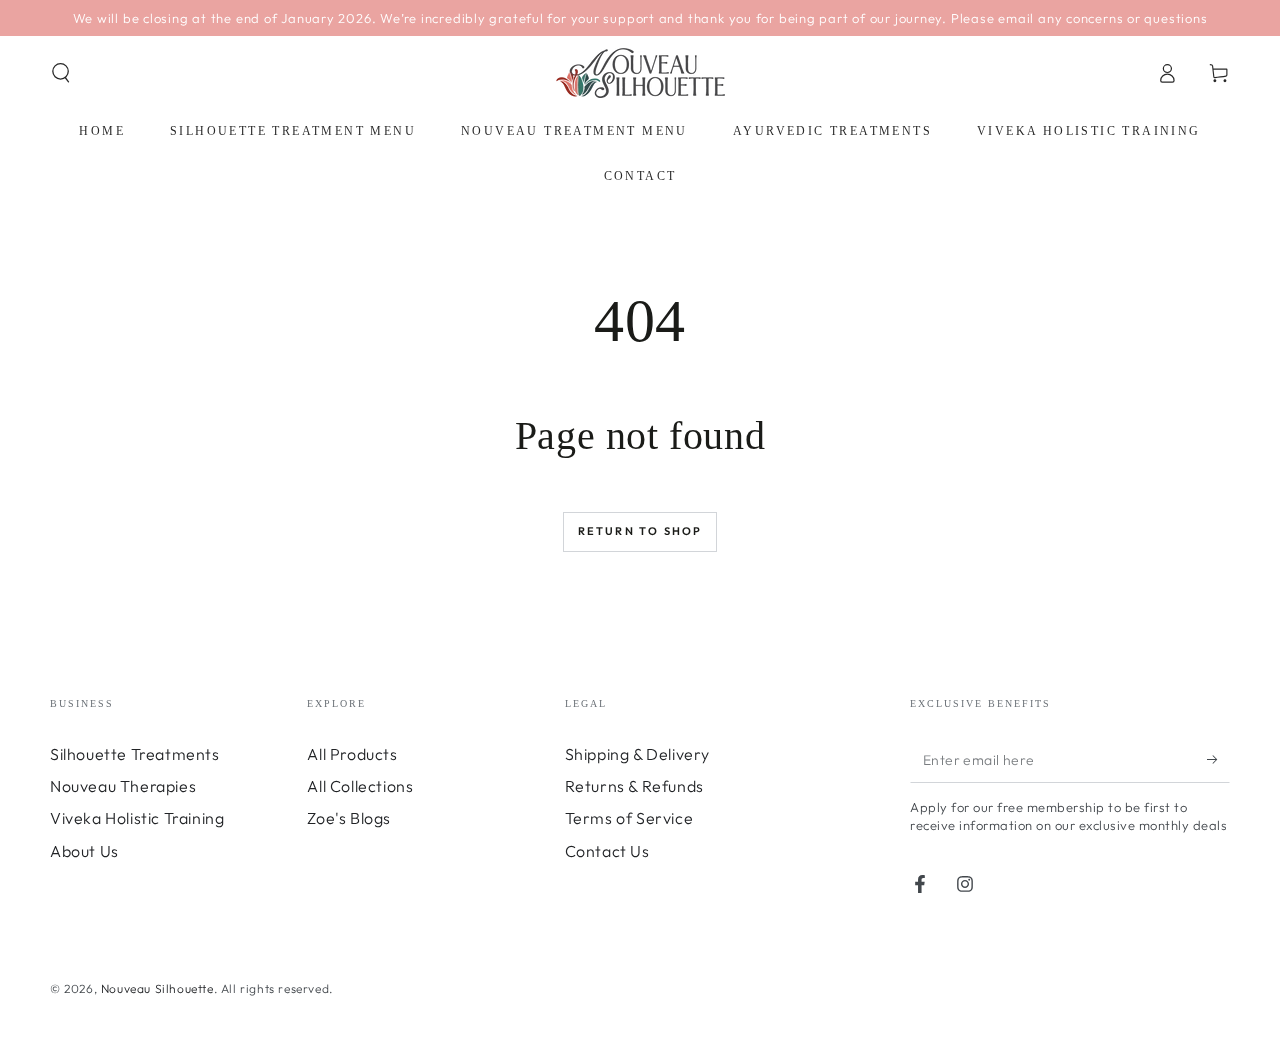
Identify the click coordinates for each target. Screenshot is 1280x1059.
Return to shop (640, 531)
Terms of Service (629, 818)
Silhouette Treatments (135, 754)
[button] (61, 73)
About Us (84, 851)
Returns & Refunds (634, 786)
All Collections (360, 786)
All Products (352, 754)
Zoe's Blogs (349, 818)
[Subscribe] (1218, 760)
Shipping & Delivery (637, 754)
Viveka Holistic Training (137, 818)
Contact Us (607, 851)
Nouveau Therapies (123, 786)
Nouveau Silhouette (157, 988)
